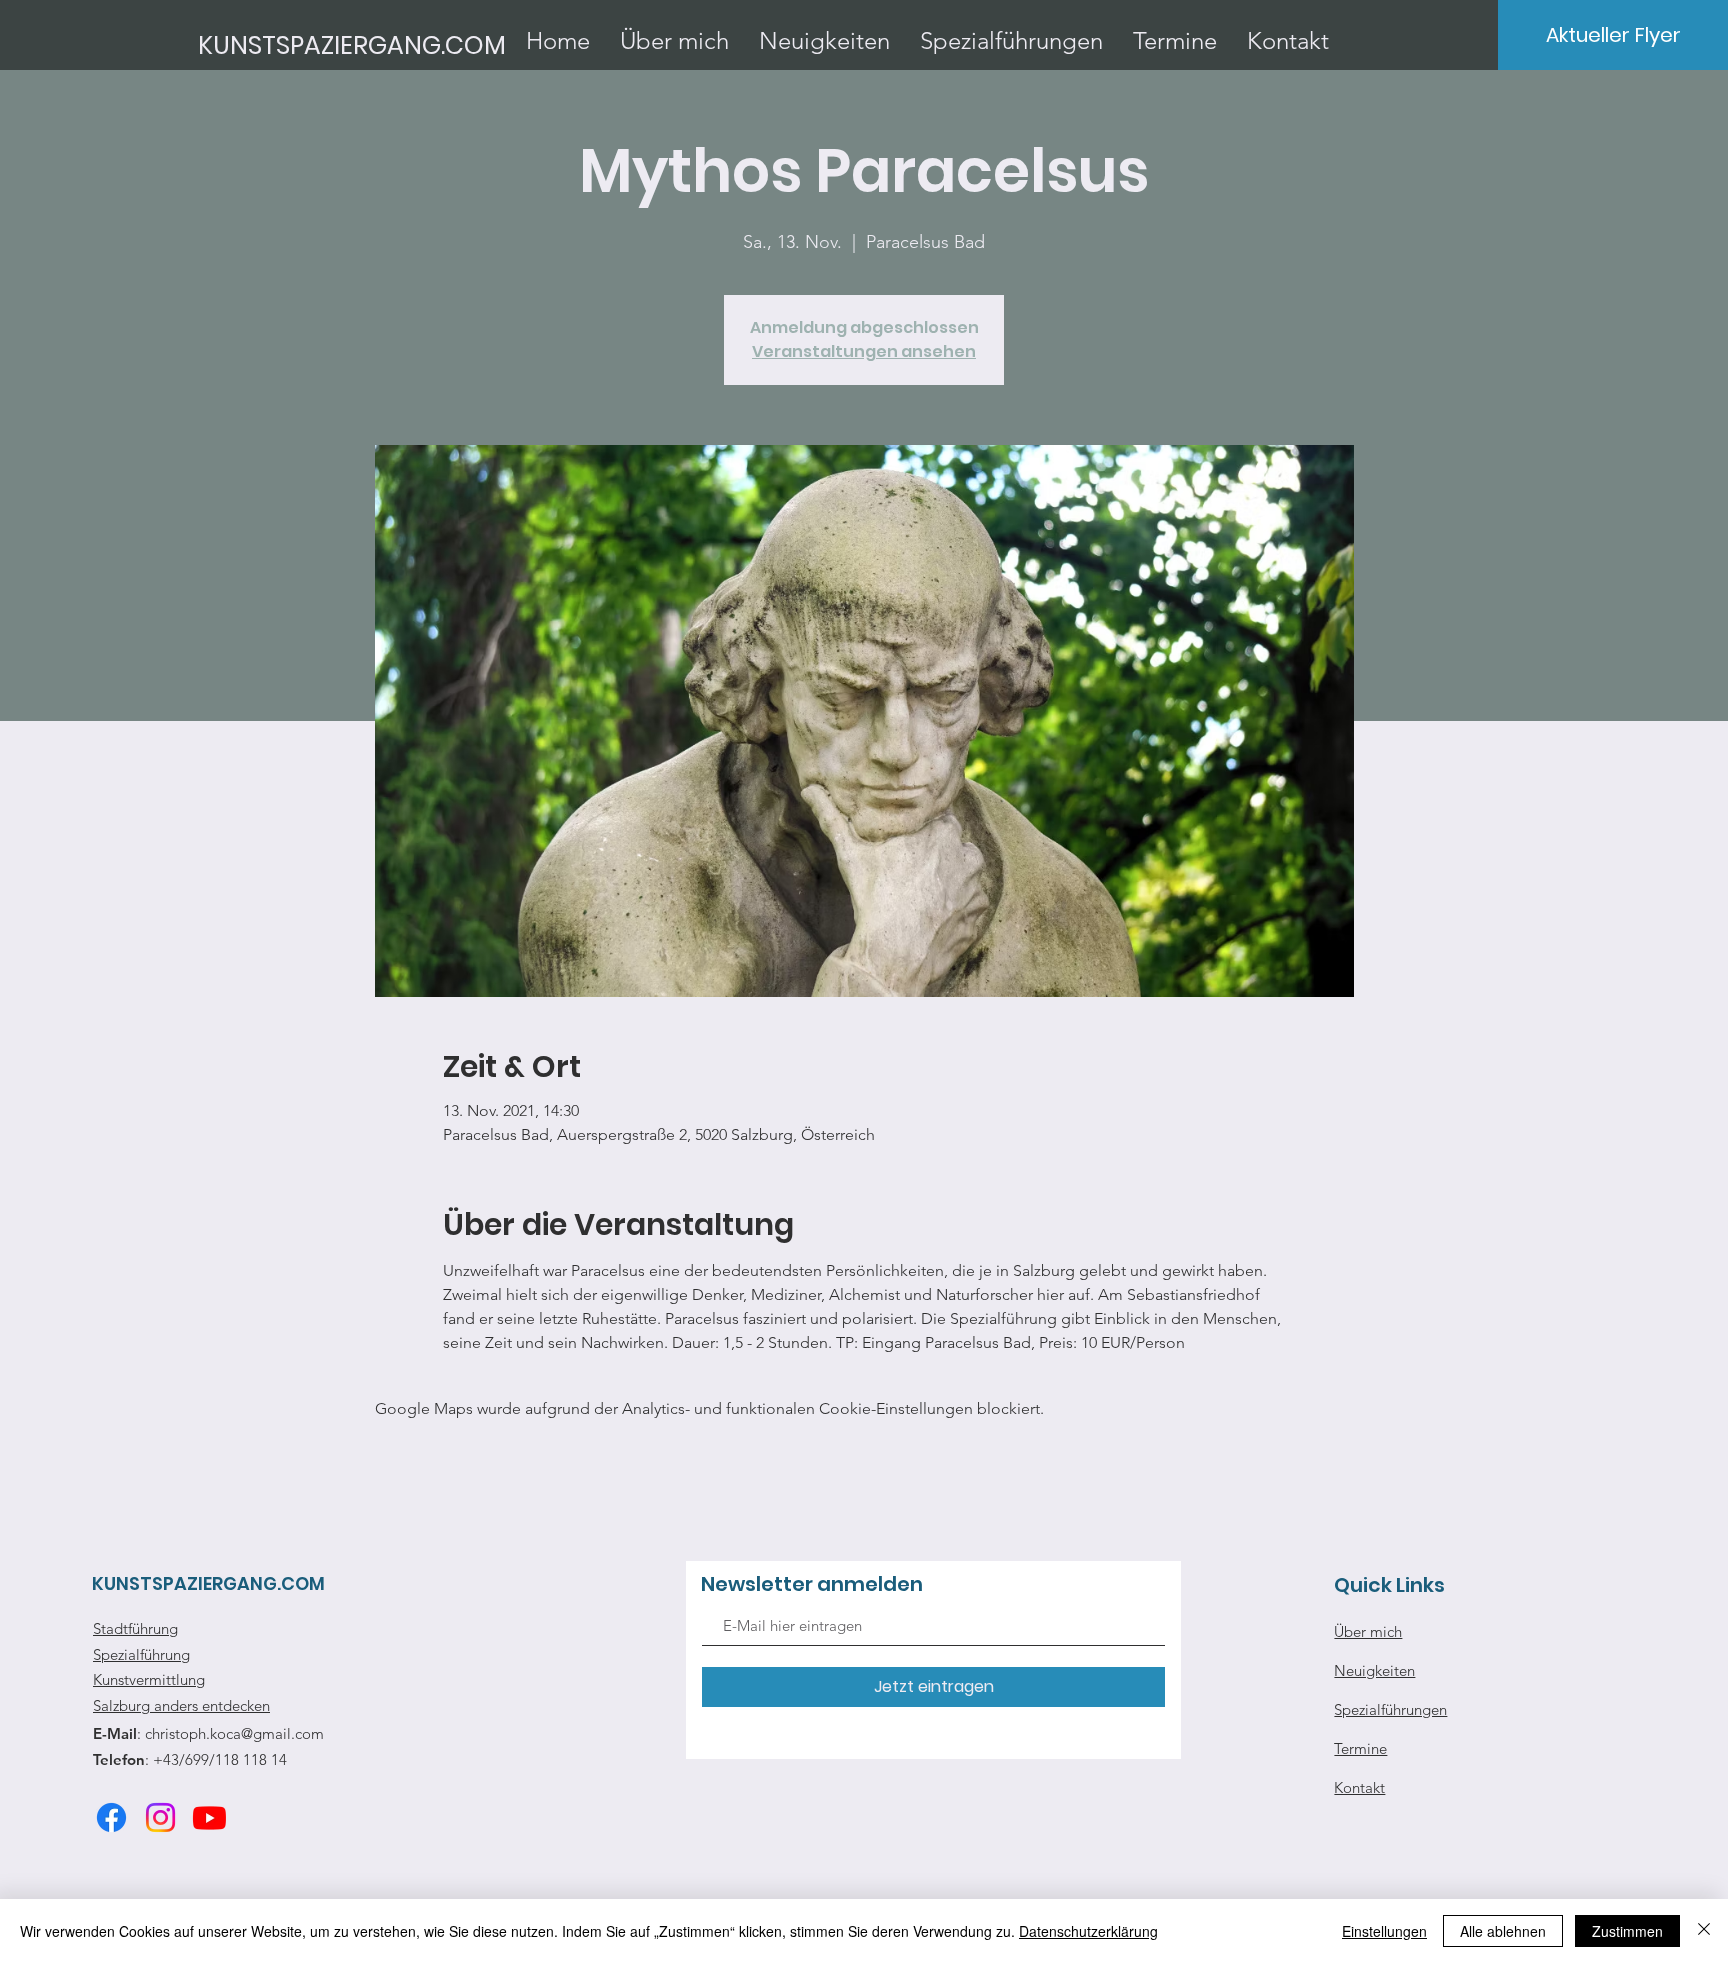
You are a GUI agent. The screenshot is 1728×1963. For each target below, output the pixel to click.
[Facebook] (111, 1817)
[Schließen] (1704, 1931)
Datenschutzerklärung (1088, 1931)
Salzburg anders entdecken (181, 1705)
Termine (1360, 1748)
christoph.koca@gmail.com (234, 1733)
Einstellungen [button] (1384, 1931)
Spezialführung (141, 1654)
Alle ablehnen (1503, 1931)
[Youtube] (209, 1817)
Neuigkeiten (1374, 1670)
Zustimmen (1627, 1931)
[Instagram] (160, 1817)
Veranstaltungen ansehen (864, 351)
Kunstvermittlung (149, 1679)
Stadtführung (135, 1628)
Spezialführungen (1390, 1709)
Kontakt (1359, 1787)
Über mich (1368, 1631)
